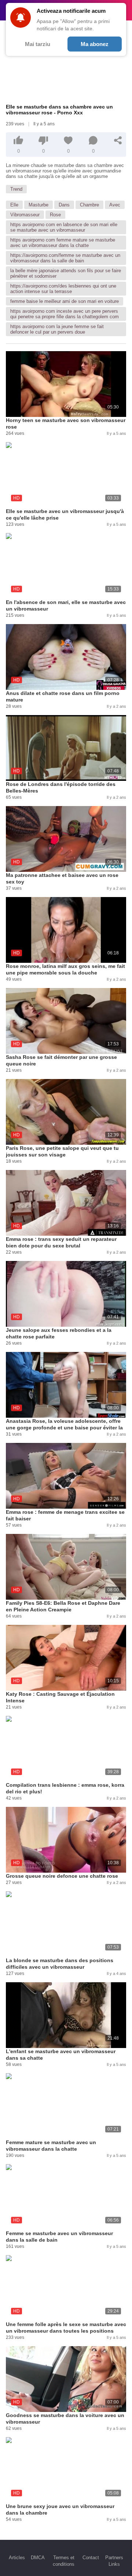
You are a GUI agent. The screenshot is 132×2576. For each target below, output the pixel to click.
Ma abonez (95, 44)
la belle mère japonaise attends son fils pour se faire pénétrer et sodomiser (66, 273)
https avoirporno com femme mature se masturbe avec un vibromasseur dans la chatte (63, 243)
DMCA (38, 2558)
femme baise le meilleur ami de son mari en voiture (65, 301)
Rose (55, 215)
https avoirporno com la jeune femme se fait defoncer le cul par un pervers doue (57, 329)
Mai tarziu (38, 44)
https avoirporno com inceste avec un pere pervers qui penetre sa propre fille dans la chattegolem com (65, 314)
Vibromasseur (25, 215)
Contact (91, 2558)
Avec (115, 205)
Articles (17, 2558)
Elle (14, 205)
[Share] (118, 140)
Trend (16, 189)
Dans (64, 205)
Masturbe (38, 205)
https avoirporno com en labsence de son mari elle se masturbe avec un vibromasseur (64, 227)
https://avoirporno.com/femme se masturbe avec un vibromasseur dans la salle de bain (65, 258)
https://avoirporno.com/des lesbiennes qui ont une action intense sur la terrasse (63, 289)
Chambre (89, 205)
